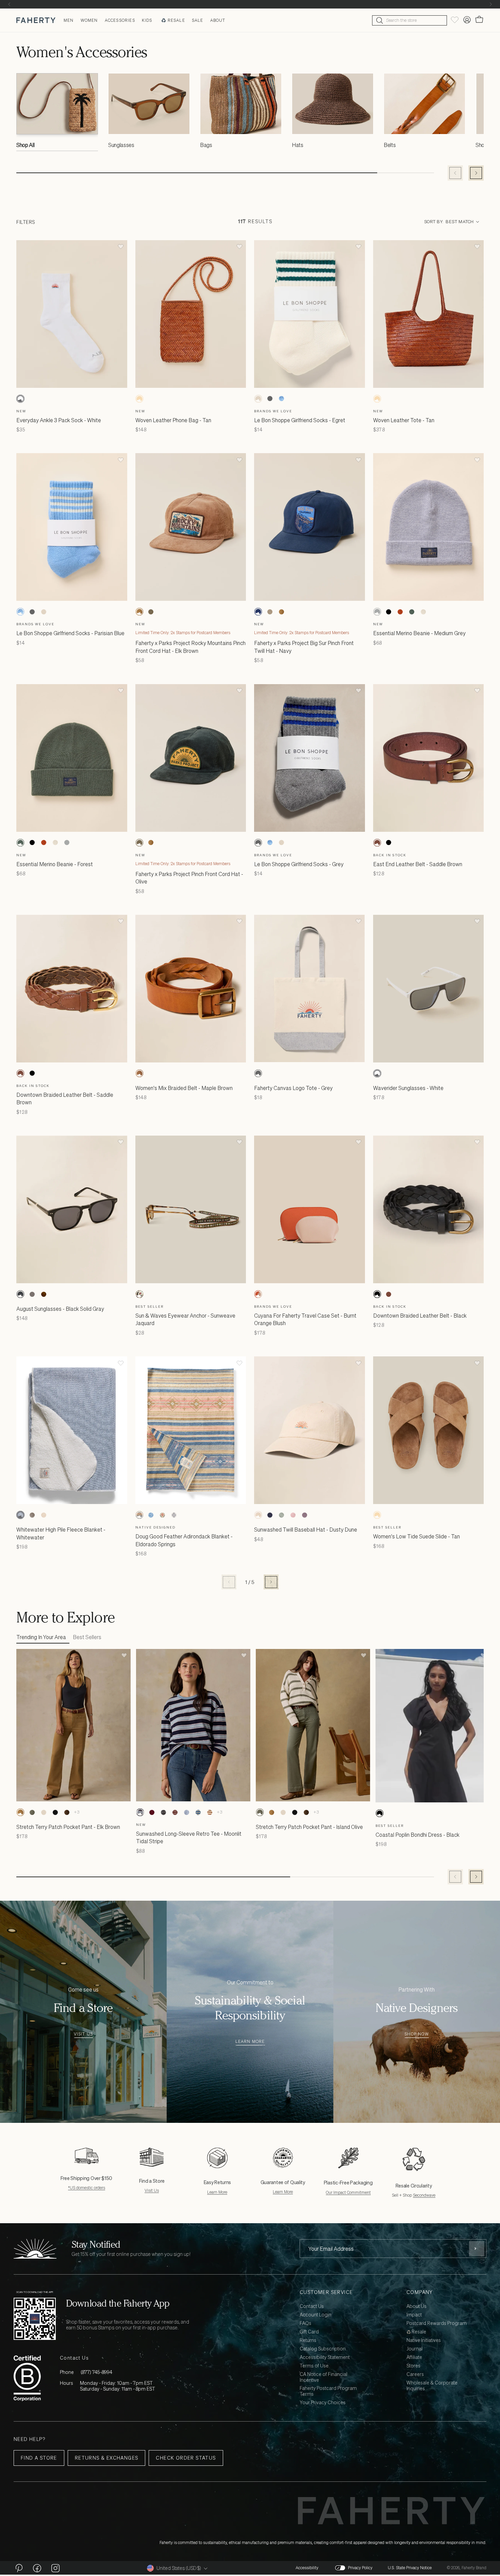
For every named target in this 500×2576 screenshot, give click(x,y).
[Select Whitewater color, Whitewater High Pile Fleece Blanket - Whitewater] (20, 1515)
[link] (57, 114)
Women (89, 20)
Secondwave (424, 2195)
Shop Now (417, 2034)
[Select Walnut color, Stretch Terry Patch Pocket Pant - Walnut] (67, 1812)
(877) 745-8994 (96, 2372)
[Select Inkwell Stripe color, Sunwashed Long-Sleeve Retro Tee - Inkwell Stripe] (163, 1812)
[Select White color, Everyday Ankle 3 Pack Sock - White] (20, 399)
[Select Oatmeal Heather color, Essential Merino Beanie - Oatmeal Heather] (423, 612)
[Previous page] (229, 1582)
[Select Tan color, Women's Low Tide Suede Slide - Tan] (377, 1515)
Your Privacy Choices (323, 2403)
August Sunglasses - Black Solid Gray (60, 1309)
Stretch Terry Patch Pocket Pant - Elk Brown (68, 1827)
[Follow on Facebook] (37, 2568)
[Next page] (271, 1582)
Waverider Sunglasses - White (408, 1088)
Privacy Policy (360, 2568)
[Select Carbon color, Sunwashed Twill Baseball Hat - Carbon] (304, 1515)
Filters (26, 222)
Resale (176, 20)
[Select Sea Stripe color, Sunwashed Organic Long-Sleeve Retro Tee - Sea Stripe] (198, 1812)
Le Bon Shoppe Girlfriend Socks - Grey (299, 864)
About (218, 20)
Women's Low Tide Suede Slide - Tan (416, 1536)
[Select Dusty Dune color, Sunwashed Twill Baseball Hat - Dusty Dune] (258, 1515)
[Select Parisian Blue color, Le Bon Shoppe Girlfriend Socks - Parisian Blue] (281, 399)
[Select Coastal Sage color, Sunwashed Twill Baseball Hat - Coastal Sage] (281, 1515)
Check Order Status (186, 2458)
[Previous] (9, 4)
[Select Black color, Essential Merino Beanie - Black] (389, 612)
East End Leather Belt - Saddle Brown (418, 864)
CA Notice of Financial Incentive (323, 2377)
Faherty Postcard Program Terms (328, 2391)
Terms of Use (314, 2366)
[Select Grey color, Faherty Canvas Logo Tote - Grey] (258, 1073)
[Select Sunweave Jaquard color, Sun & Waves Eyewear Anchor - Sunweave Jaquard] (139, 1294)
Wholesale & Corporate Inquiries (432, 2386)
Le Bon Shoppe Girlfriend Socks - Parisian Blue (70, 633)
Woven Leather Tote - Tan (404, 420)
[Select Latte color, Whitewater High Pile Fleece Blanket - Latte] (32, 1515)
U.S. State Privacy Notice (410, 2568)
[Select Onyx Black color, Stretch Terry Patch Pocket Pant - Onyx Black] (55, 1812)
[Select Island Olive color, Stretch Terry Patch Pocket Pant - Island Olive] (32, 1812)
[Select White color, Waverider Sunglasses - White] (377, 1073)
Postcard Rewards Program (437, 2323)
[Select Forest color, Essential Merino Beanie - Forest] (412, 612)
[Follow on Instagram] (55, 2568)
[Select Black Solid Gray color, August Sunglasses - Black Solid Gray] (20, 1294)
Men (69, 20)
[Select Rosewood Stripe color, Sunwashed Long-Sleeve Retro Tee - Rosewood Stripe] (175, 1812)
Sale (198, 20)
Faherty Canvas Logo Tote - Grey (293, 1088)
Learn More (250, 2042)
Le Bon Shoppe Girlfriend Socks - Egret (300, 420)
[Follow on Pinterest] (19, 2568)
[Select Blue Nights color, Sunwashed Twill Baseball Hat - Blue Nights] (270, 1515)
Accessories (120, 20)
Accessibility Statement (325, 2357)
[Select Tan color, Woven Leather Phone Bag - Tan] (139, 399)
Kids (147, 20)
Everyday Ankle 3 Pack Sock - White (59, 420)
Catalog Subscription (323, 2349)
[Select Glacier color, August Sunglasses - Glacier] (32, 1294)
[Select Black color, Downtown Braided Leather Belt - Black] (32, 1073)
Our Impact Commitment (348, 2192)
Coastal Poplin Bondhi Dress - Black (418, 1835)
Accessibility (307, 2568)
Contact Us (312, 2306)
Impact (414, 2315)
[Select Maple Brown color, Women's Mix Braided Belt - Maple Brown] (139, 1073)
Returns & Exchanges (107, 2458)
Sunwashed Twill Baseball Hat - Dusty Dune (306, 1530)
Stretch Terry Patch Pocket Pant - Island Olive (309, 1827)
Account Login (315, 2315)
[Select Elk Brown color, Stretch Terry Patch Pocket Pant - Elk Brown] (20, 1812)
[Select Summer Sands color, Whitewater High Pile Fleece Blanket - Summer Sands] (44, 1515)
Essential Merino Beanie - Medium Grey (419, 633)
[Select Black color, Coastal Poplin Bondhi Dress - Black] (380, 1813)
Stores (413, 2366)
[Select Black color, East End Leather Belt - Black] (389, 843)
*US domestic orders (87, 2188)
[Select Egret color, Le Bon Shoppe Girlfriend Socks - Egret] (258, 399)
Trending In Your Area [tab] (41, 1637)
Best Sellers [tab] (87, 1637)
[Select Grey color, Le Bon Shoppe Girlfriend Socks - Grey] (270, 399)
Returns (308, 2340)
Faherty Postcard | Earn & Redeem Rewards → (250, 4)
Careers (415, 2374)
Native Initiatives (424, 2340)
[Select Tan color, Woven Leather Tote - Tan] (377, 399)
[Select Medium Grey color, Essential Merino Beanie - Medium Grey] (377, 612)
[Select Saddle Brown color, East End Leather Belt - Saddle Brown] (377, 843)
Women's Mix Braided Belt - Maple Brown (184, 1088)
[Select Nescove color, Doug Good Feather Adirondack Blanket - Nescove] (163, 1515)
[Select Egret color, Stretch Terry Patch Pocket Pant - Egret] (44, 1812)
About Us (416, 2306)
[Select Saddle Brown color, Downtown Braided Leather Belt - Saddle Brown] (20, 1073)
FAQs (305, 2323)
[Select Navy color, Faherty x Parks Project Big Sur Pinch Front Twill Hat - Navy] (258, 612)
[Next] (491, 4)
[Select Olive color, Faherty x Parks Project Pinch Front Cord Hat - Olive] (151, 612)
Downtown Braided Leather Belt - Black (420, 1316)
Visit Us (84, 2034)
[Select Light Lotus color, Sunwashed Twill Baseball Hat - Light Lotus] (293, 1515)
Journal (414, 2349)
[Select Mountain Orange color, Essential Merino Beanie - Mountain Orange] (400, 612)
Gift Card (309, 2332)
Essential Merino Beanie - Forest (55, 864)
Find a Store (39, 2458)
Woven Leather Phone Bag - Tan (173, 420)
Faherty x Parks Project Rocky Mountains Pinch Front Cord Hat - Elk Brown (190, 647)
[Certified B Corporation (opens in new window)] (27, 2378)
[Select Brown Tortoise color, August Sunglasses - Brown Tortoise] (44, 1294)
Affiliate (414, 2357)
